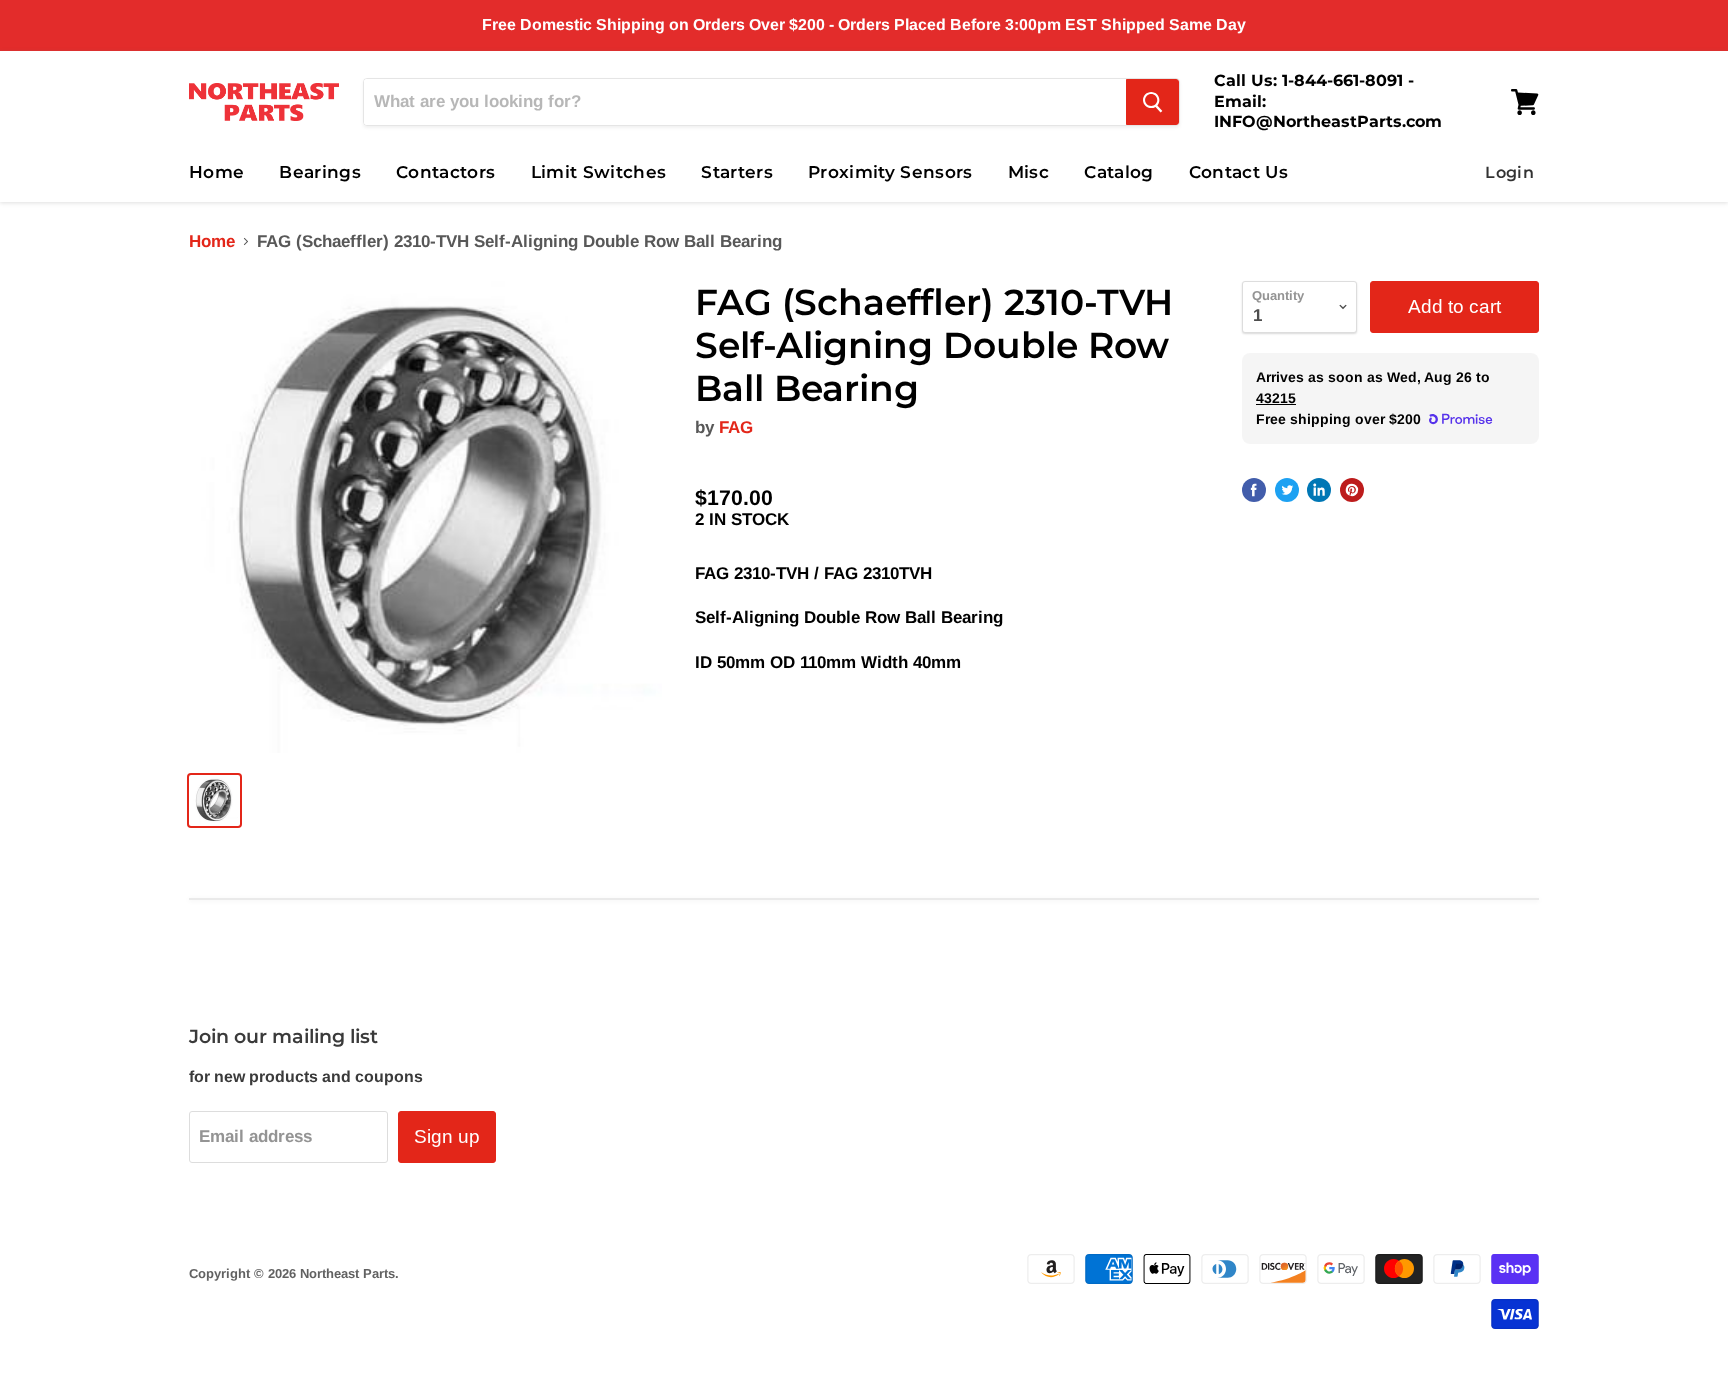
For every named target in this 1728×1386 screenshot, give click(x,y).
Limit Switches (599, 172)
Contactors (445, 172)
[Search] (1152, 102)
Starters (737, 172)
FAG (736, 427)
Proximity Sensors (890, 172)
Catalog (1118, 172)
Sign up (447, 1136)
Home (216, 172)
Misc (1028, 172)
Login (1509, 172)
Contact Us (1238, 172)
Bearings (320, 172)
